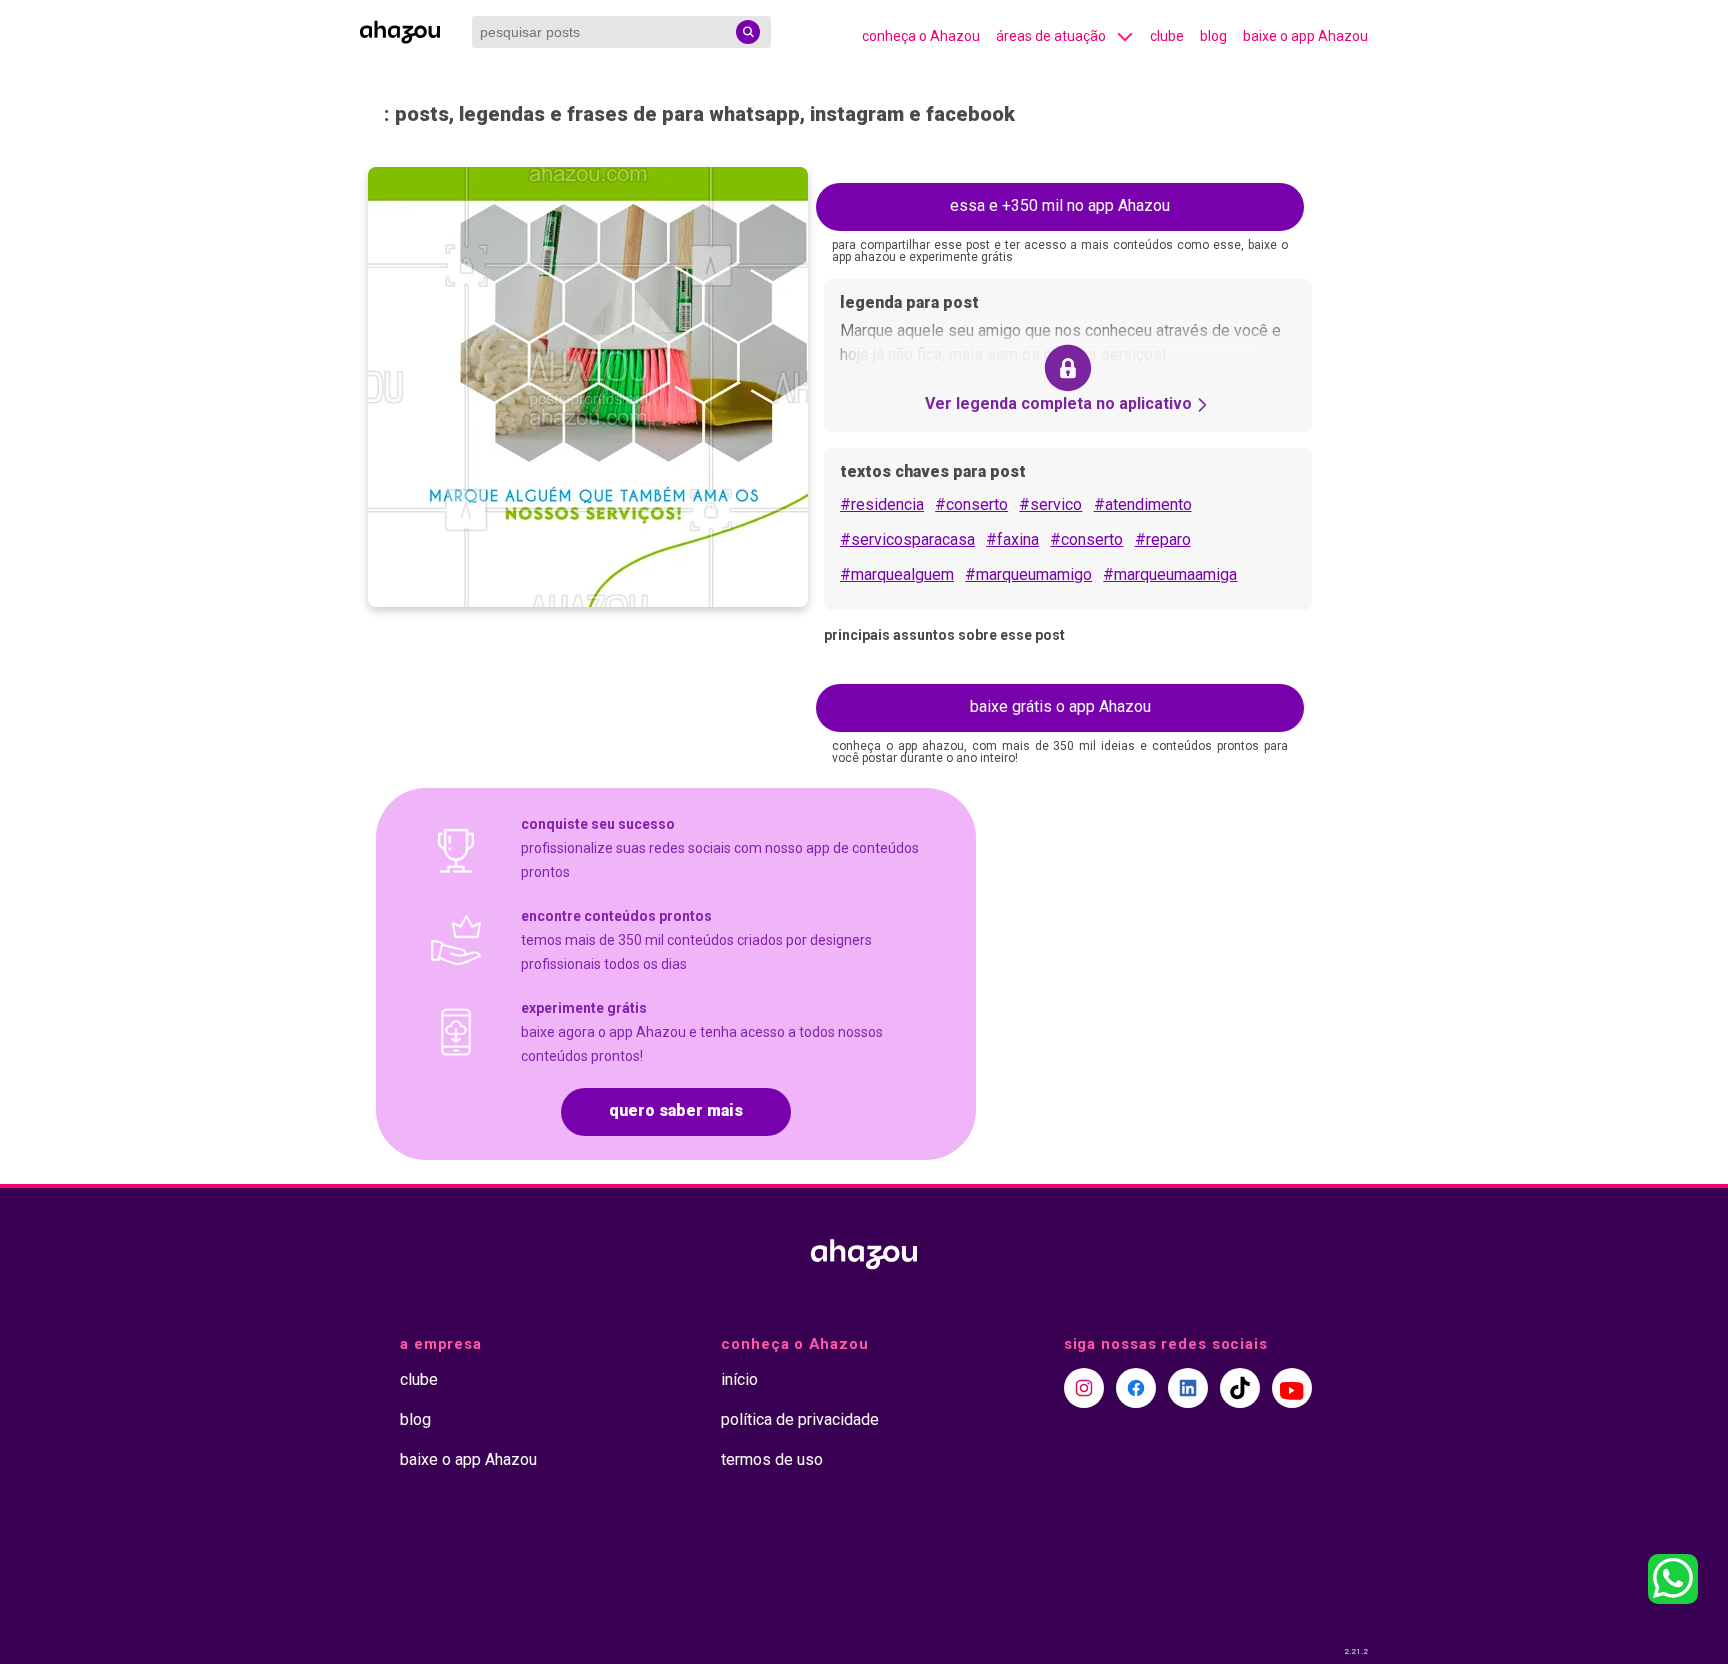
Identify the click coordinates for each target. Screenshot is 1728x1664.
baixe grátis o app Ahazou (1060, 706)
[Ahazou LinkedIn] (1188, 1388)
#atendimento (1143, 504)
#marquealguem (897, 574)
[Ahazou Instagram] (1084, 1388)
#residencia (882, 504)
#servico (1050, 504)
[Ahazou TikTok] (1240, 1388)
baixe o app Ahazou (1305, 36)
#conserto (971, 504)
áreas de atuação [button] (1051, 36)
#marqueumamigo (1028, 574)
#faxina (1012, 539)
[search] (748, 32)
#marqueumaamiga (1170, 574)
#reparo (1163, 539)
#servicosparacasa (907, 539)
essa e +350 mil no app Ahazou (1060, 205)
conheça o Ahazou (921, 36)
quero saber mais (676, 1110)
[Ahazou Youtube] (1292, 1388)
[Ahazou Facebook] (1136, 1388)
